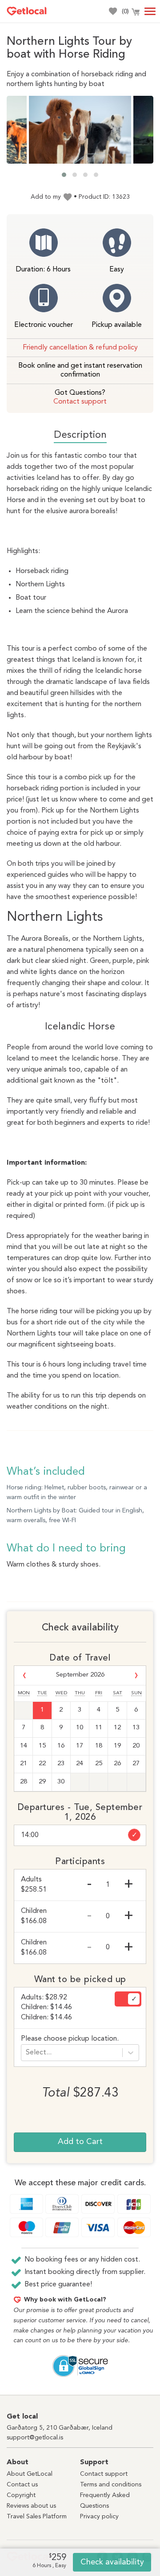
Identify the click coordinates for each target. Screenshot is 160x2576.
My (112, 11)
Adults (34, 1885)
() (125, 12)
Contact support (80, 402)
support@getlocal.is (35, 2438)
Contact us (22, 2485)
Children (34, 1916)
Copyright (21, 2495)
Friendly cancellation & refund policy (80, 348)
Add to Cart (80, 2142)
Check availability (112, 2562)
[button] (64, 175)
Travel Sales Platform (37, 2517)
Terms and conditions (111, 2485)
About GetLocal (30, 2474)
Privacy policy (99, 2517)
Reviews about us (31, 2506)
